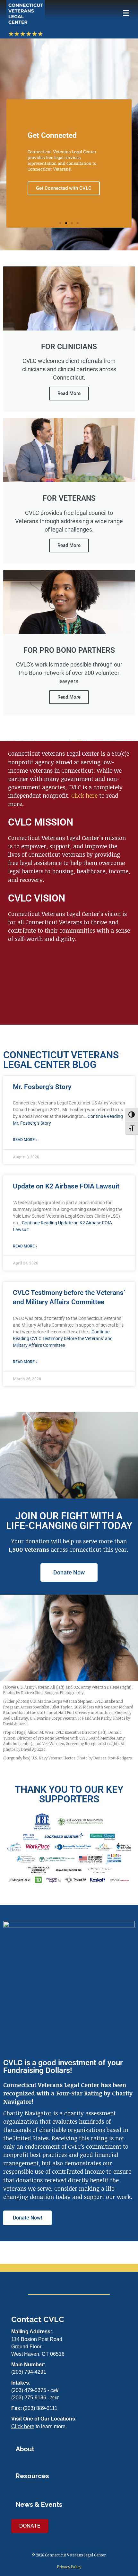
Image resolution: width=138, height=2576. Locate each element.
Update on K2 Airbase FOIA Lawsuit (66, 1186)
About (25, 2449)
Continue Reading (63, 1338)
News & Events (39, 2505)
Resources (32, 2476)
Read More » (25, 1140)
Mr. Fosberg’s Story (42, 1087)
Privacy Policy (69, 2567)
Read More (69, 393)
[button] (60, 223)
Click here (84, 795)
